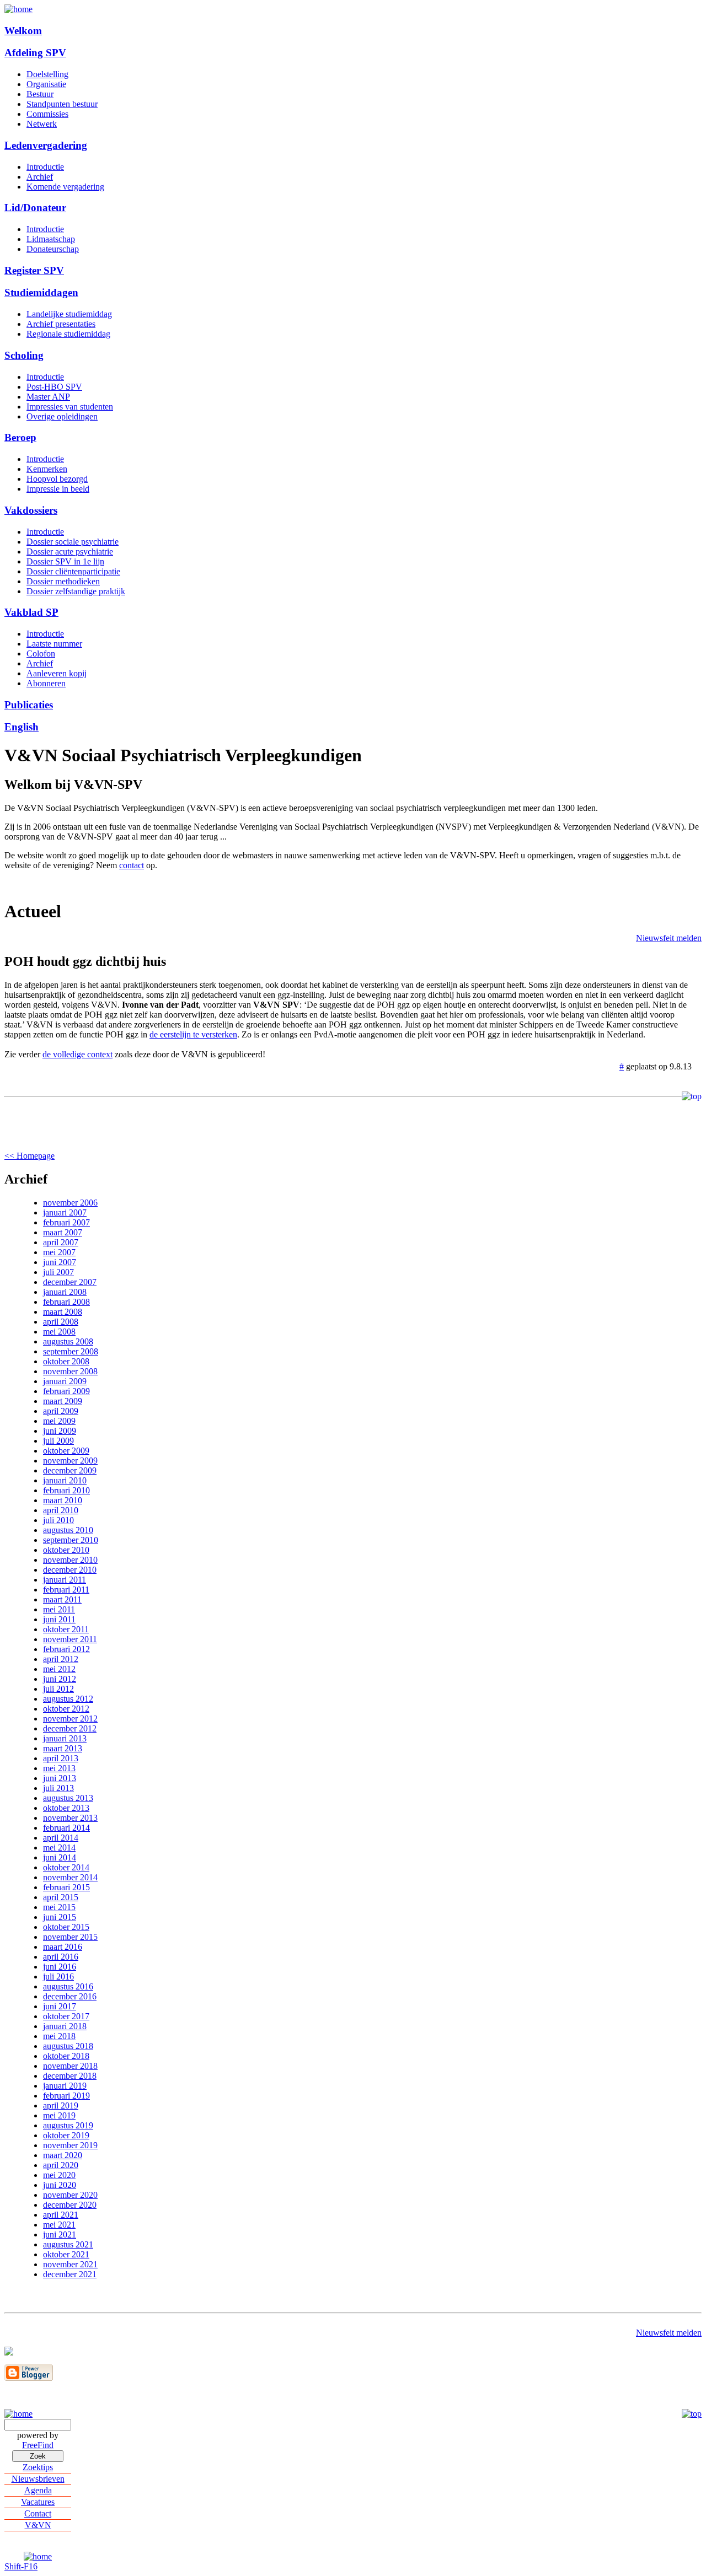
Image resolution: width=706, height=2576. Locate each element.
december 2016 (70, 1996)
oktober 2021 (66, 2254)
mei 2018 (59, 2036)
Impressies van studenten (70, 407)
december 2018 (70, 2076)
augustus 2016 (68, 1986)
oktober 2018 (66, 2056)
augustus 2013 (68, 1798)
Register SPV (34, 270)
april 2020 (61, 2165)
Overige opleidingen (62, 416)
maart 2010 (63, 1500)
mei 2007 (59, 1252)
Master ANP (48, 397)
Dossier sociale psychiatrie (73, 542)
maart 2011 (62, 1599)
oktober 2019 (66, 2135)
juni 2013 (60, 1778)
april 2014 (61, 1838)
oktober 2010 (66, 1550)
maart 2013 (63, 1748)
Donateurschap (53, 249)
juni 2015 (60, 1917)
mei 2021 (59, 2225)
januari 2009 (65, 1381)
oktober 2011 (66, 1629)
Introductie (45, 167)
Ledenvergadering (46, 145)
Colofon (41, 654)
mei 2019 (59, 2115)
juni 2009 (60, 1431)
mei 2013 (59, 1768)
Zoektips (38, 2467)
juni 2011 (59, 1619)
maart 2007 (63, 1232)
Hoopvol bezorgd (57, 479)
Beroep (20, 437)
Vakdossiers (31, 510)
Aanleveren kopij (57, 673)
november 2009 (70, 1461)
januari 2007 (65, 1212)
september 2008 (71, 1351)
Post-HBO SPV (54, 387)
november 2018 (70, 2066)
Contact (38, 2513)
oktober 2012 (66, 1709)
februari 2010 (66, 1490)
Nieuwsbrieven (38, 2479)
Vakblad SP (31, 612)
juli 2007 (58, 1272)
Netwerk (42, 124)
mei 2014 (59, 1848)
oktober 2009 (66, 1451)
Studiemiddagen (41, 292)
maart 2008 (63, 1312)
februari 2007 (66, 1222)
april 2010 (61, 1510)
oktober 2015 (66, 1927)
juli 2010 (58, 1520)
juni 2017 (60, 2006)
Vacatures (38, 2502)
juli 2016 (58, 1977)
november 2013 (70, 1818)
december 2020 (70, 2205)
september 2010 (71, 1540)
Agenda (38, 2490)
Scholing (24, 355)
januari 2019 (65, 2086)
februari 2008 (66, 1302)
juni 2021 (60, 2234)
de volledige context (77, 1054)
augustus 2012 (68, 1699)
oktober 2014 (66, 1867)
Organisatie (46, 84)
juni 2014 (60, 1857)
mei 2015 (59, 1907)
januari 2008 (65, 1292)
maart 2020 (63, 2155)
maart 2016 (63, 1947)
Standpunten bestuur (62, 104)
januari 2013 (65, 1738)
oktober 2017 (66, 2016)
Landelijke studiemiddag (69, 314)
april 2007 (61, 1242)
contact (132, 865)
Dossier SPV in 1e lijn (65, 561)
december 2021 (70, 2274)
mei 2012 (59, 1669)
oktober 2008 (66, 1361)
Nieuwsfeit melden (669, 938)
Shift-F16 (21, 2566)
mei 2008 (59, 1332)
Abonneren (46, 683)
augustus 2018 (68, 2046)
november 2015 (70, 1937)
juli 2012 (58, 1689)
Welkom (23, 31)
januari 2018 (65, 2026)
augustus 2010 (68, 1530)
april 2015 (61, 1897)
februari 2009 (66, 1391)
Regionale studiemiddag (68, 334)
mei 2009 (59, 1421)
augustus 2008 (68, 1341)
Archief (40, 177)
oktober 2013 (66, 1808)
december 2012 (70, 1728)
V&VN (38, 2525)
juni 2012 (60, 1679)
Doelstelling (47, 74)
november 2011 (70, 1639)
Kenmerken (47, 469)
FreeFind (38, 2445)
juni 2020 (60, 2185)
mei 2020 (59, 2175)
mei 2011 (59, 1609)
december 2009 (70, 1470)
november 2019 (70, 2145)
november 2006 (70, 1203)
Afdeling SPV (35, 53)
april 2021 (61, 2215)
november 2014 (70, 1877)
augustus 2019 (68, 2125)
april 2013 (61, 1758)
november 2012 (70, 1719)
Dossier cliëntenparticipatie (73, 571)
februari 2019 (66, 2096)
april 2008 (61, 1322)
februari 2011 (66, 1590)
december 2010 (70, 1570)
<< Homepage (30, 1156)
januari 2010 (65, 1480)
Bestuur (40, 94)
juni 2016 (60, 1967)
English (22, 727)
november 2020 (70, 2195)
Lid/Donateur (35, 208)
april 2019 (61, 2106)
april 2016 (61, 1957)
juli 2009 (58, 1441)
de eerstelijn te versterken (193, 1034)
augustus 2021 (68, 2244)
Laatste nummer (54, 644)
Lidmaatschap (51, 239)
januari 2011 (65, 1580)
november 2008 (70, 1371)
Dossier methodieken (63, 581)
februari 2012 (66, 1649)
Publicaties (29, 705)
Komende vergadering (65, 187)
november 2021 (70, 2264)
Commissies (47, 114)
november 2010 (70, 1560)
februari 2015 (66, 1887)
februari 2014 (66, 1828)
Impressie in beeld (58, 489)
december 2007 (70, 1282)
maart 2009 (63, 1401)
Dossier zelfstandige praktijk (76, 591)
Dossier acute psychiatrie (70, 552)
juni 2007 (60, 1262)
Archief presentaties (61, 324)
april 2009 (61, 1411)
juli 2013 (58, 1788)
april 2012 (61, 1659)
